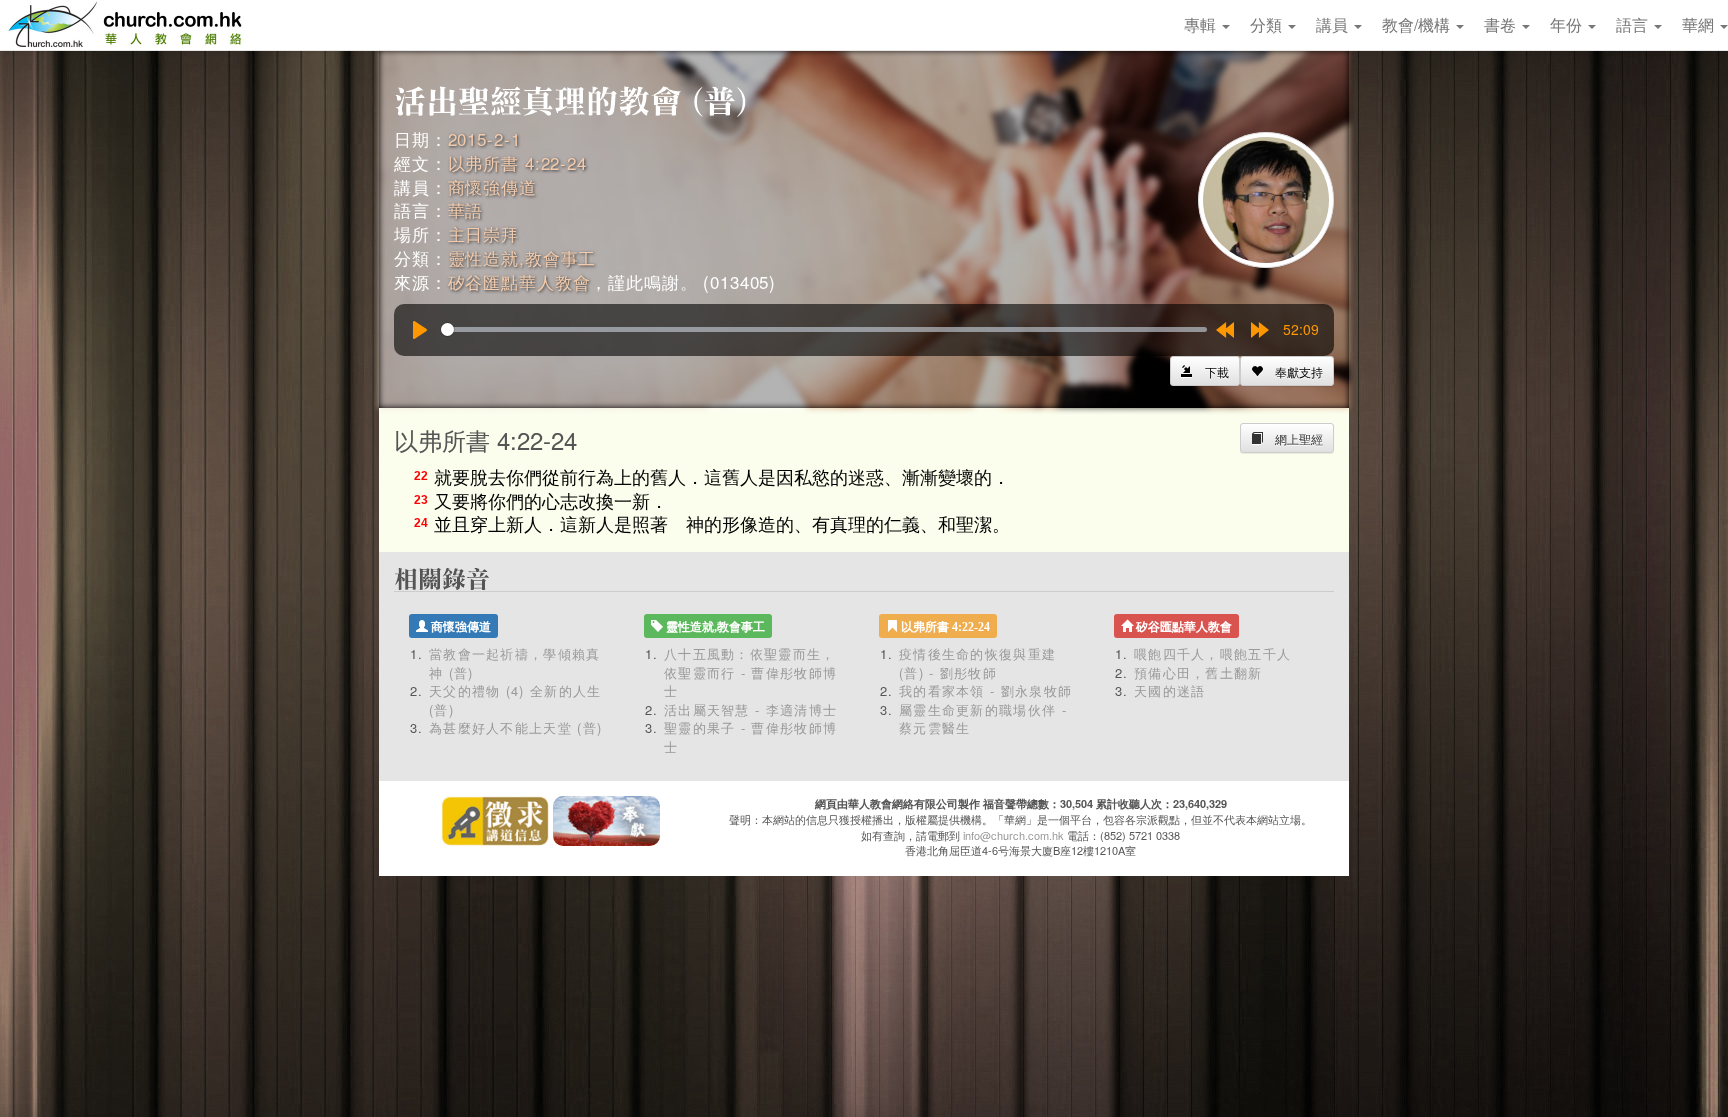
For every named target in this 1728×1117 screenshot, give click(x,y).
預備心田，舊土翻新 (1198, 672)
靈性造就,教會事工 (522, 257)
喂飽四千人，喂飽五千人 (1212, 653)
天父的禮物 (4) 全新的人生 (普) (515, 700)
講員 (1334, 24)
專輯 (1202, 24)
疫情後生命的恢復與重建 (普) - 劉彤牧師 (977, 663)
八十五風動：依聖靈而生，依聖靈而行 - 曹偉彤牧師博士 (750, 672)
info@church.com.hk (1013, 835)
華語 (466, 209)
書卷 (1502, 24)
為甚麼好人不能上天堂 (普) (515, 727)
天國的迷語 (1170, 690)
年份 (1568, 24)
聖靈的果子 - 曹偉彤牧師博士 (750, 737)
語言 (1634, 24)
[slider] (824, 329)
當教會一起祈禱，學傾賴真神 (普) (515, 663)
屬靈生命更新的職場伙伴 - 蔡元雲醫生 (983, 719)
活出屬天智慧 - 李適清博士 (750, 709)
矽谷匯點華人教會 (519, 281)
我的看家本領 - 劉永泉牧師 (985, 690)
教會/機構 (1418, 24)
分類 (1268, 24)
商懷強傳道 (492, 186)
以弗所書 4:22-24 (517, 162)
